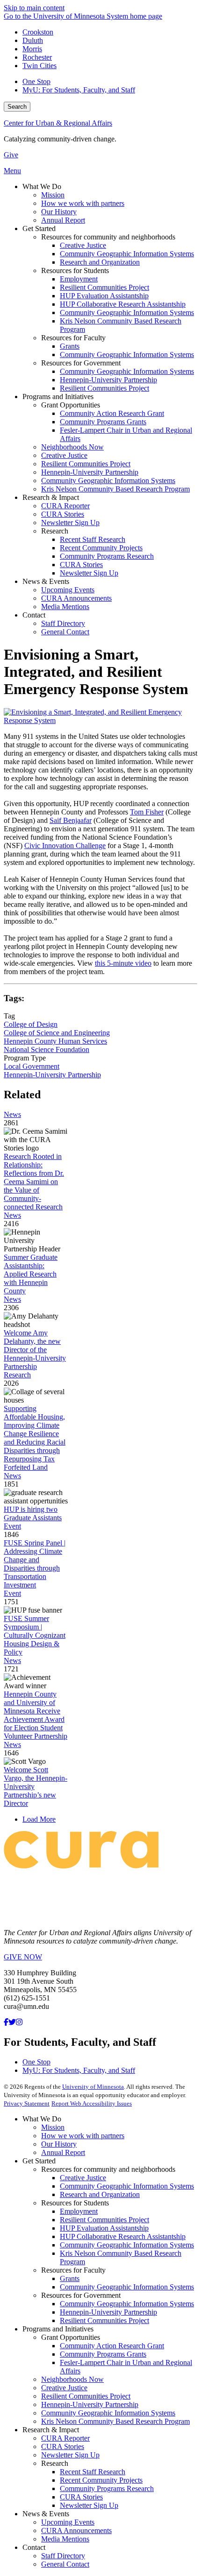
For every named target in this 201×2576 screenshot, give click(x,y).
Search (17, 107)
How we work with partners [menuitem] (83, 203)
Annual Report (63, 2152)
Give (11, 155)
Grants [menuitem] (70, 346)
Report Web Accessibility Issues (92, 2103)
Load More (39, 1819)
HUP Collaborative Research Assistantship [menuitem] (123, 304)
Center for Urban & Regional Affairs (58, 123)
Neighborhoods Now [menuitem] (72, 447)
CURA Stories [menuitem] (63, 514)
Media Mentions (65, 2539)
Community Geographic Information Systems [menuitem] (127, 254)
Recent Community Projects (101, 2480)
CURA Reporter (65, 2438)
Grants (70, 2278)
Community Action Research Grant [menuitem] (112, 413)
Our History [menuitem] (59, 212)
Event (12, 1526)
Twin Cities (39, 66)
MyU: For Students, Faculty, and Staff (79, 90)
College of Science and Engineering (57, 1033)
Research (17, 1375)
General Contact (65, 2564)
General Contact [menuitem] (65, 632)
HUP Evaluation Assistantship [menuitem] (104, 296)
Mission (53, 2127)
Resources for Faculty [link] (73, 338)
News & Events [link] (46, 581)
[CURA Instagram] (19, 2022)
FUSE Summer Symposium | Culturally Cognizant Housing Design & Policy (35, 1635)
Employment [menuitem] (79, 279)
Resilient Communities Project (104, 2220)
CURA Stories (63, 2446)
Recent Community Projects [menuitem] (101, 548)
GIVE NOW (23, 1957)
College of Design (31, 1024)
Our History (59, 2144)
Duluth (33, 40)
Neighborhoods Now (72, 2379)
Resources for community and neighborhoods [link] (108, 237)
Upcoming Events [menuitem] (68, 590)
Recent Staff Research (93, 2472)
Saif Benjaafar (71, 820)
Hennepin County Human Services (55, 1041)
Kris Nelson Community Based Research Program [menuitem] (115, 489)
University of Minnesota (93, 2087)
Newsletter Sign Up (70, 2455)
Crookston (38, 32)
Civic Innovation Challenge (65, 846)
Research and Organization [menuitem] (100, 262)
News (12, 1114)
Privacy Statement (27, 2103)
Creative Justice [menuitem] (83, 245)
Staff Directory (63, 2556)
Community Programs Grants (103, 2354)
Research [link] (55, 531)
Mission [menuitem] (53, 195)
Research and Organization (100, 2194)
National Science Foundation (47, 1049)
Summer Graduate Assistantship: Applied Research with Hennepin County (31, 1274)
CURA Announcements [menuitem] (76, 598)
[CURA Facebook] (6, 2022)
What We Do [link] (42, 186)
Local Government (32, 1066)
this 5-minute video (123, 963)
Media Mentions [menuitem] (65, 607)
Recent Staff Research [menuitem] (93, 539)
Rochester (37, 57)
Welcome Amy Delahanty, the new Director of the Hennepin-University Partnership (35, 1350)
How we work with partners (83, 2136)
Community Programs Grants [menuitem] (103, 422)
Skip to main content (34, 8)
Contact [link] (34, 615)
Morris (32, 49)
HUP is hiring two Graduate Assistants (33, 1513)
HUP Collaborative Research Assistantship (123, 2236)
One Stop (36, 81)
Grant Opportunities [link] (71, 405)
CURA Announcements (76, 2530)
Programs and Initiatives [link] (58, 397)
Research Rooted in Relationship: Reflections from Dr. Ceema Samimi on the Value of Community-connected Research (34, 1182)
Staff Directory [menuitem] (63, 623)
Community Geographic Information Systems (127, 2186)
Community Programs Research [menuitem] (107, 556)
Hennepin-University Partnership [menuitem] (108, 380)
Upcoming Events (68, 2522)
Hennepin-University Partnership (52, 1075)
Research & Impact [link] (51, 497)
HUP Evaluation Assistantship (104, 2228)
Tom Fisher (147, 812)
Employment (79, 2211)
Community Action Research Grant (112, 2346)
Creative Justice (83, 2178)
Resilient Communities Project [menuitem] (104, 287)
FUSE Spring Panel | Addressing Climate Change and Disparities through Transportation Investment (35, 1564)
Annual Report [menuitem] (63, 220)
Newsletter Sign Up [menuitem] (70, 523)
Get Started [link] (39, 228)
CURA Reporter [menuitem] (65, 506)
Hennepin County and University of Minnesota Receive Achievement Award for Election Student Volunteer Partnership (36, 1715)
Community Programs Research (107, 2488)
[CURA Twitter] (12, 2022)
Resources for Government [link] (81, 363)
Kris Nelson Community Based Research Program (115, 2421)
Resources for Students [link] (75, 270)
